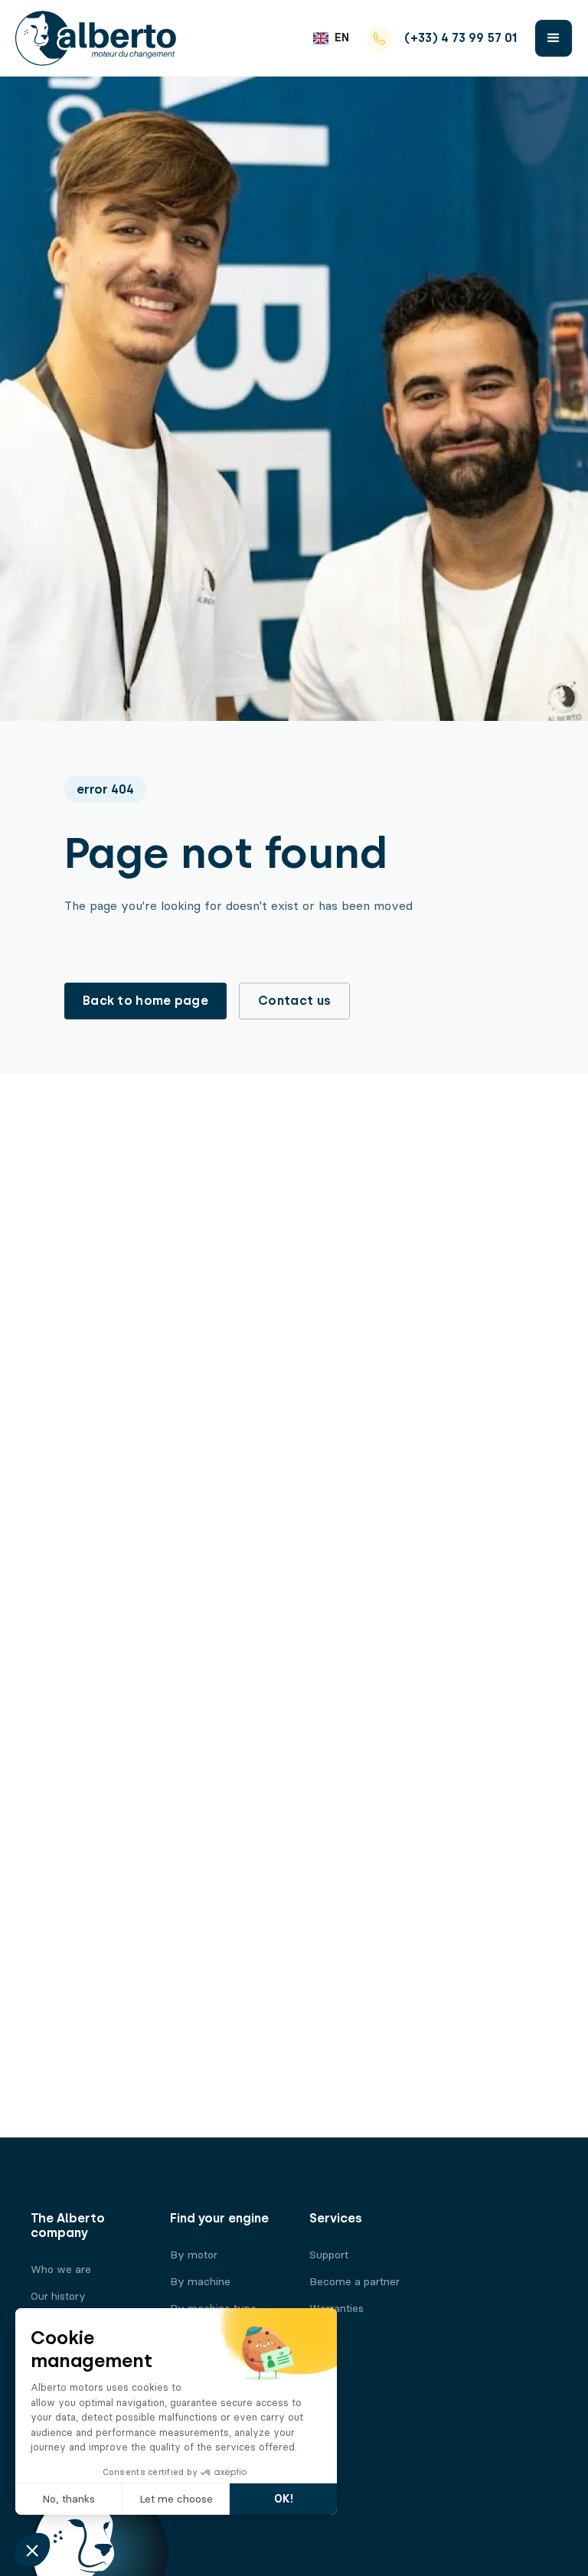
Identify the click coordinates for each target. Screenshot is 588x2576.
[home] (96, 38)
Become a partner (354, 2282)
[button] (331, 38)
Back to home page (145, 1001)
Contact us (294, 1001)
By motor (194, 2255)
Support (329, 2255)
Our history (58, 2296)
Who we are (61, 2269)
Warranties (336, 2309)
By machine (200, 2282)
